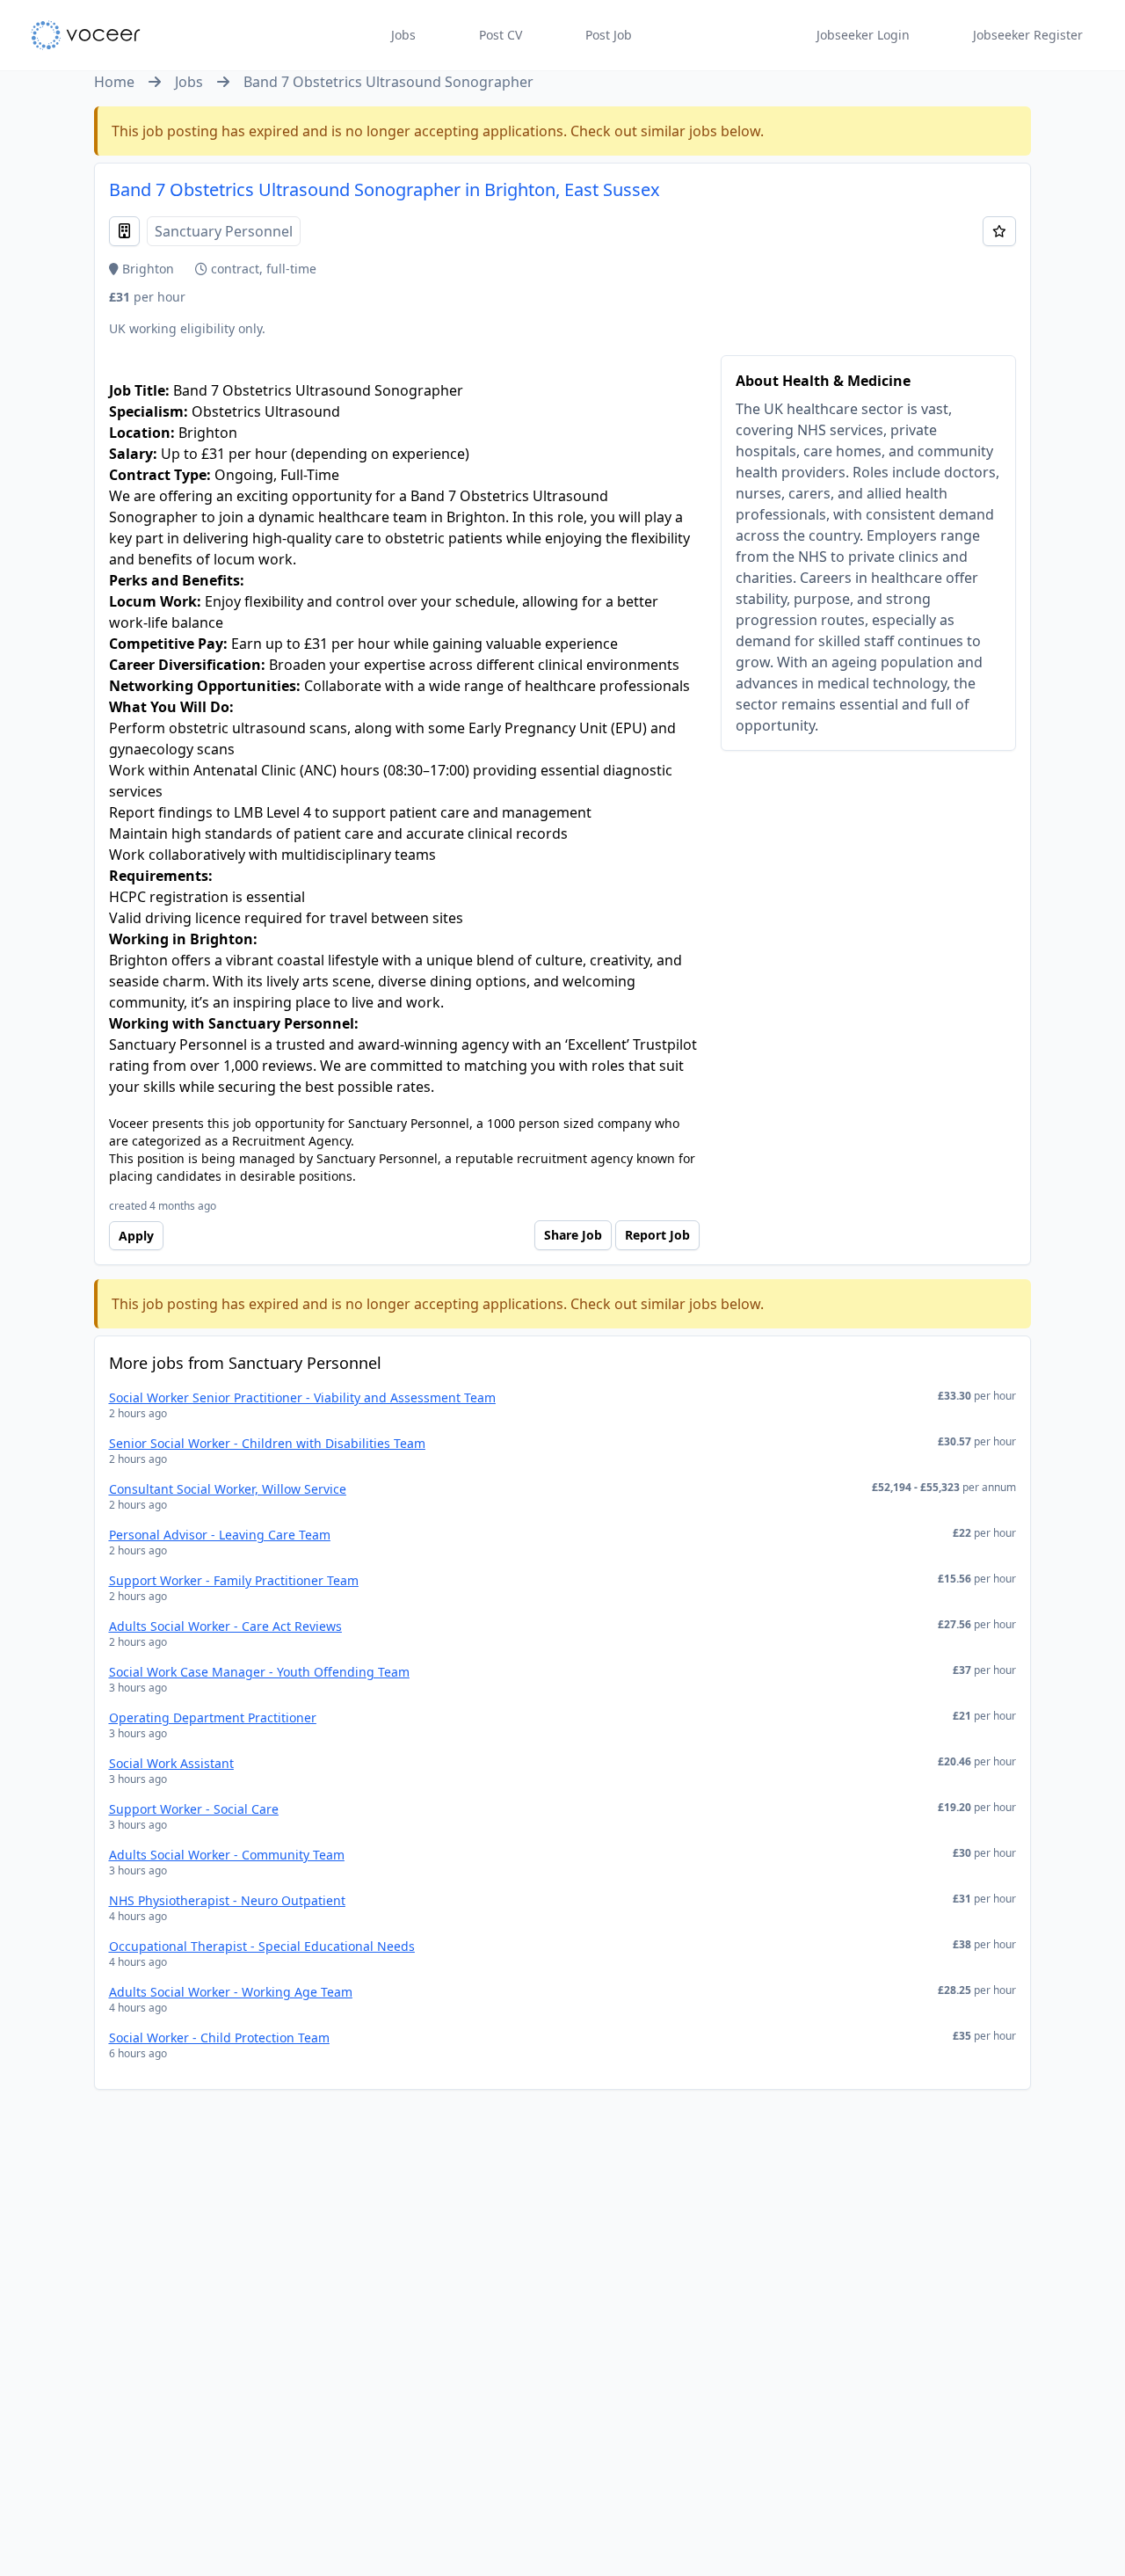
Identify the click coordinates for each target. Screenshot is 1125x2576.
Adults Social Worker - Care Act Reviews (225, 1626)
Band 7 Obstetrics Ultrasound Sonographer (388, 82)
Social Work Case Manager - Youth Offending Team (259, 1672)
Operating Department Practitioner (213, 1717)
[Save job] (999, 231)
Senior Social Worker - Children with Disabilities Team (267, 1443)
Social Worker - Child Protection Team (219, 2038)
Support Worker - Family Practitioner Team (234, 1580)
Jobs (403, 35)
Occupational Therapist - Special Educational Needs (262, 1946)
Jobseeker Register (1028, 35)
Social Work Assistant (171, 1763)
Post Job (609, 35)
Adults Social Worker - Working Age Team (231, 1992)
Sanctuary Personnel (224, 231)
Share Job (573, 1235)
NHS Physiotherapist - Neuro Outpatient (227, 1900)
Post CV (501, 35)
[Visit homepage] (86, 35)
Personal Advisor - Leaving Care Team (220, 1535)
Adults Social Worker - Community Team (227, 1855)
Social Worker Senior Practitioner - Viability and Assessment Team (302, 1397)
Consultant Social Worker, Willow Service (228, 1489)
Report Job (657, 1235)
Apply (136, 1236)
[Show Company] (124, 231)
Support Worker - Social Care (194, 1809)
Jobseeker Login (863, 35)
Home (114, 82)
